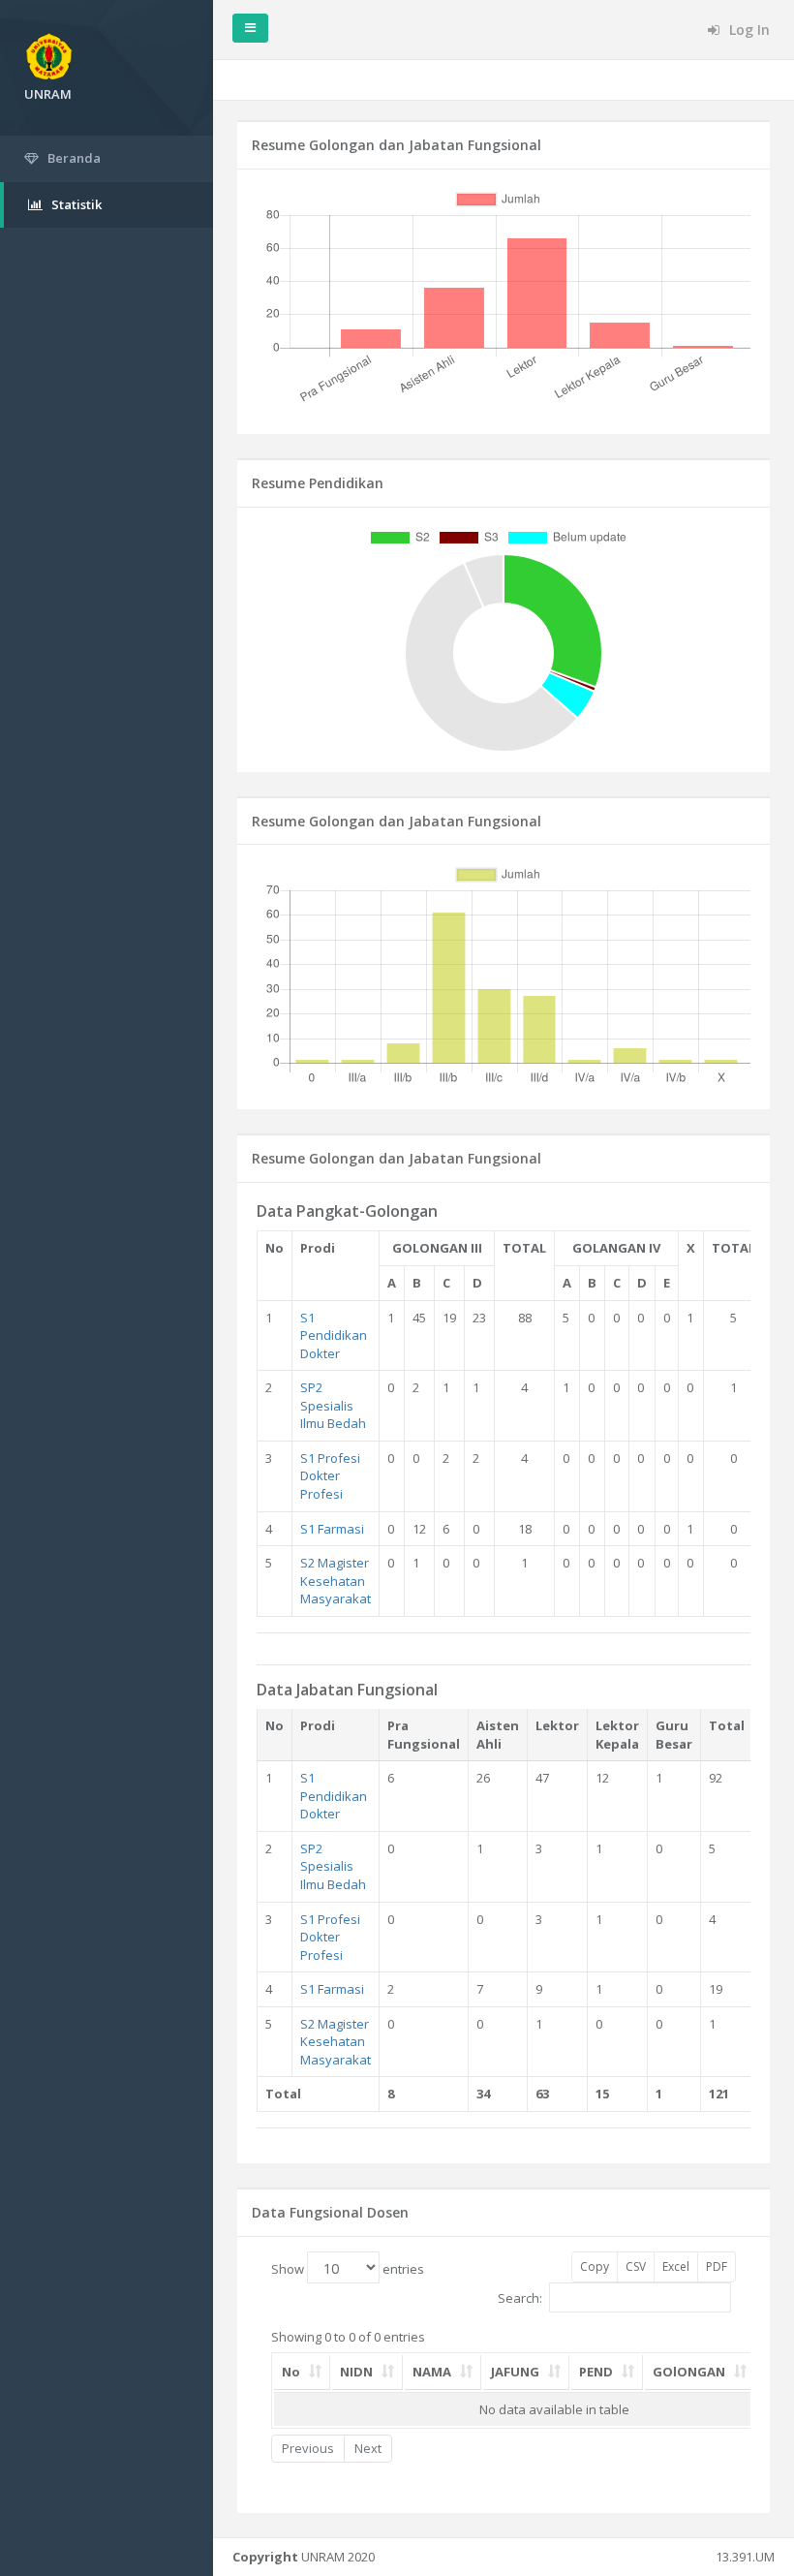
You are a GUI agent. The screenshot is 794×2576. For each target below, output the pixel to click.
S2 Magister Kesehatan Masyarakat (336, 1581)
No (291, 2372)
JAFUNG (515, 2372)
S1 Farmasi (332, 1529)
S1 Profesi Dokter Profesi (330, 1476)
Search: (520, 2298)
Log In (748, 30)
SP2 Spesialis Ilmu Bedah (333, 1405)
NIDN (356, 2372)
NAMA (432, 2372)
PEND (596, 2372)
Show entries (348, 2269)
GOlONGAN (689, 2372)
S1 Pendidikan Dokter (334, 1335)
